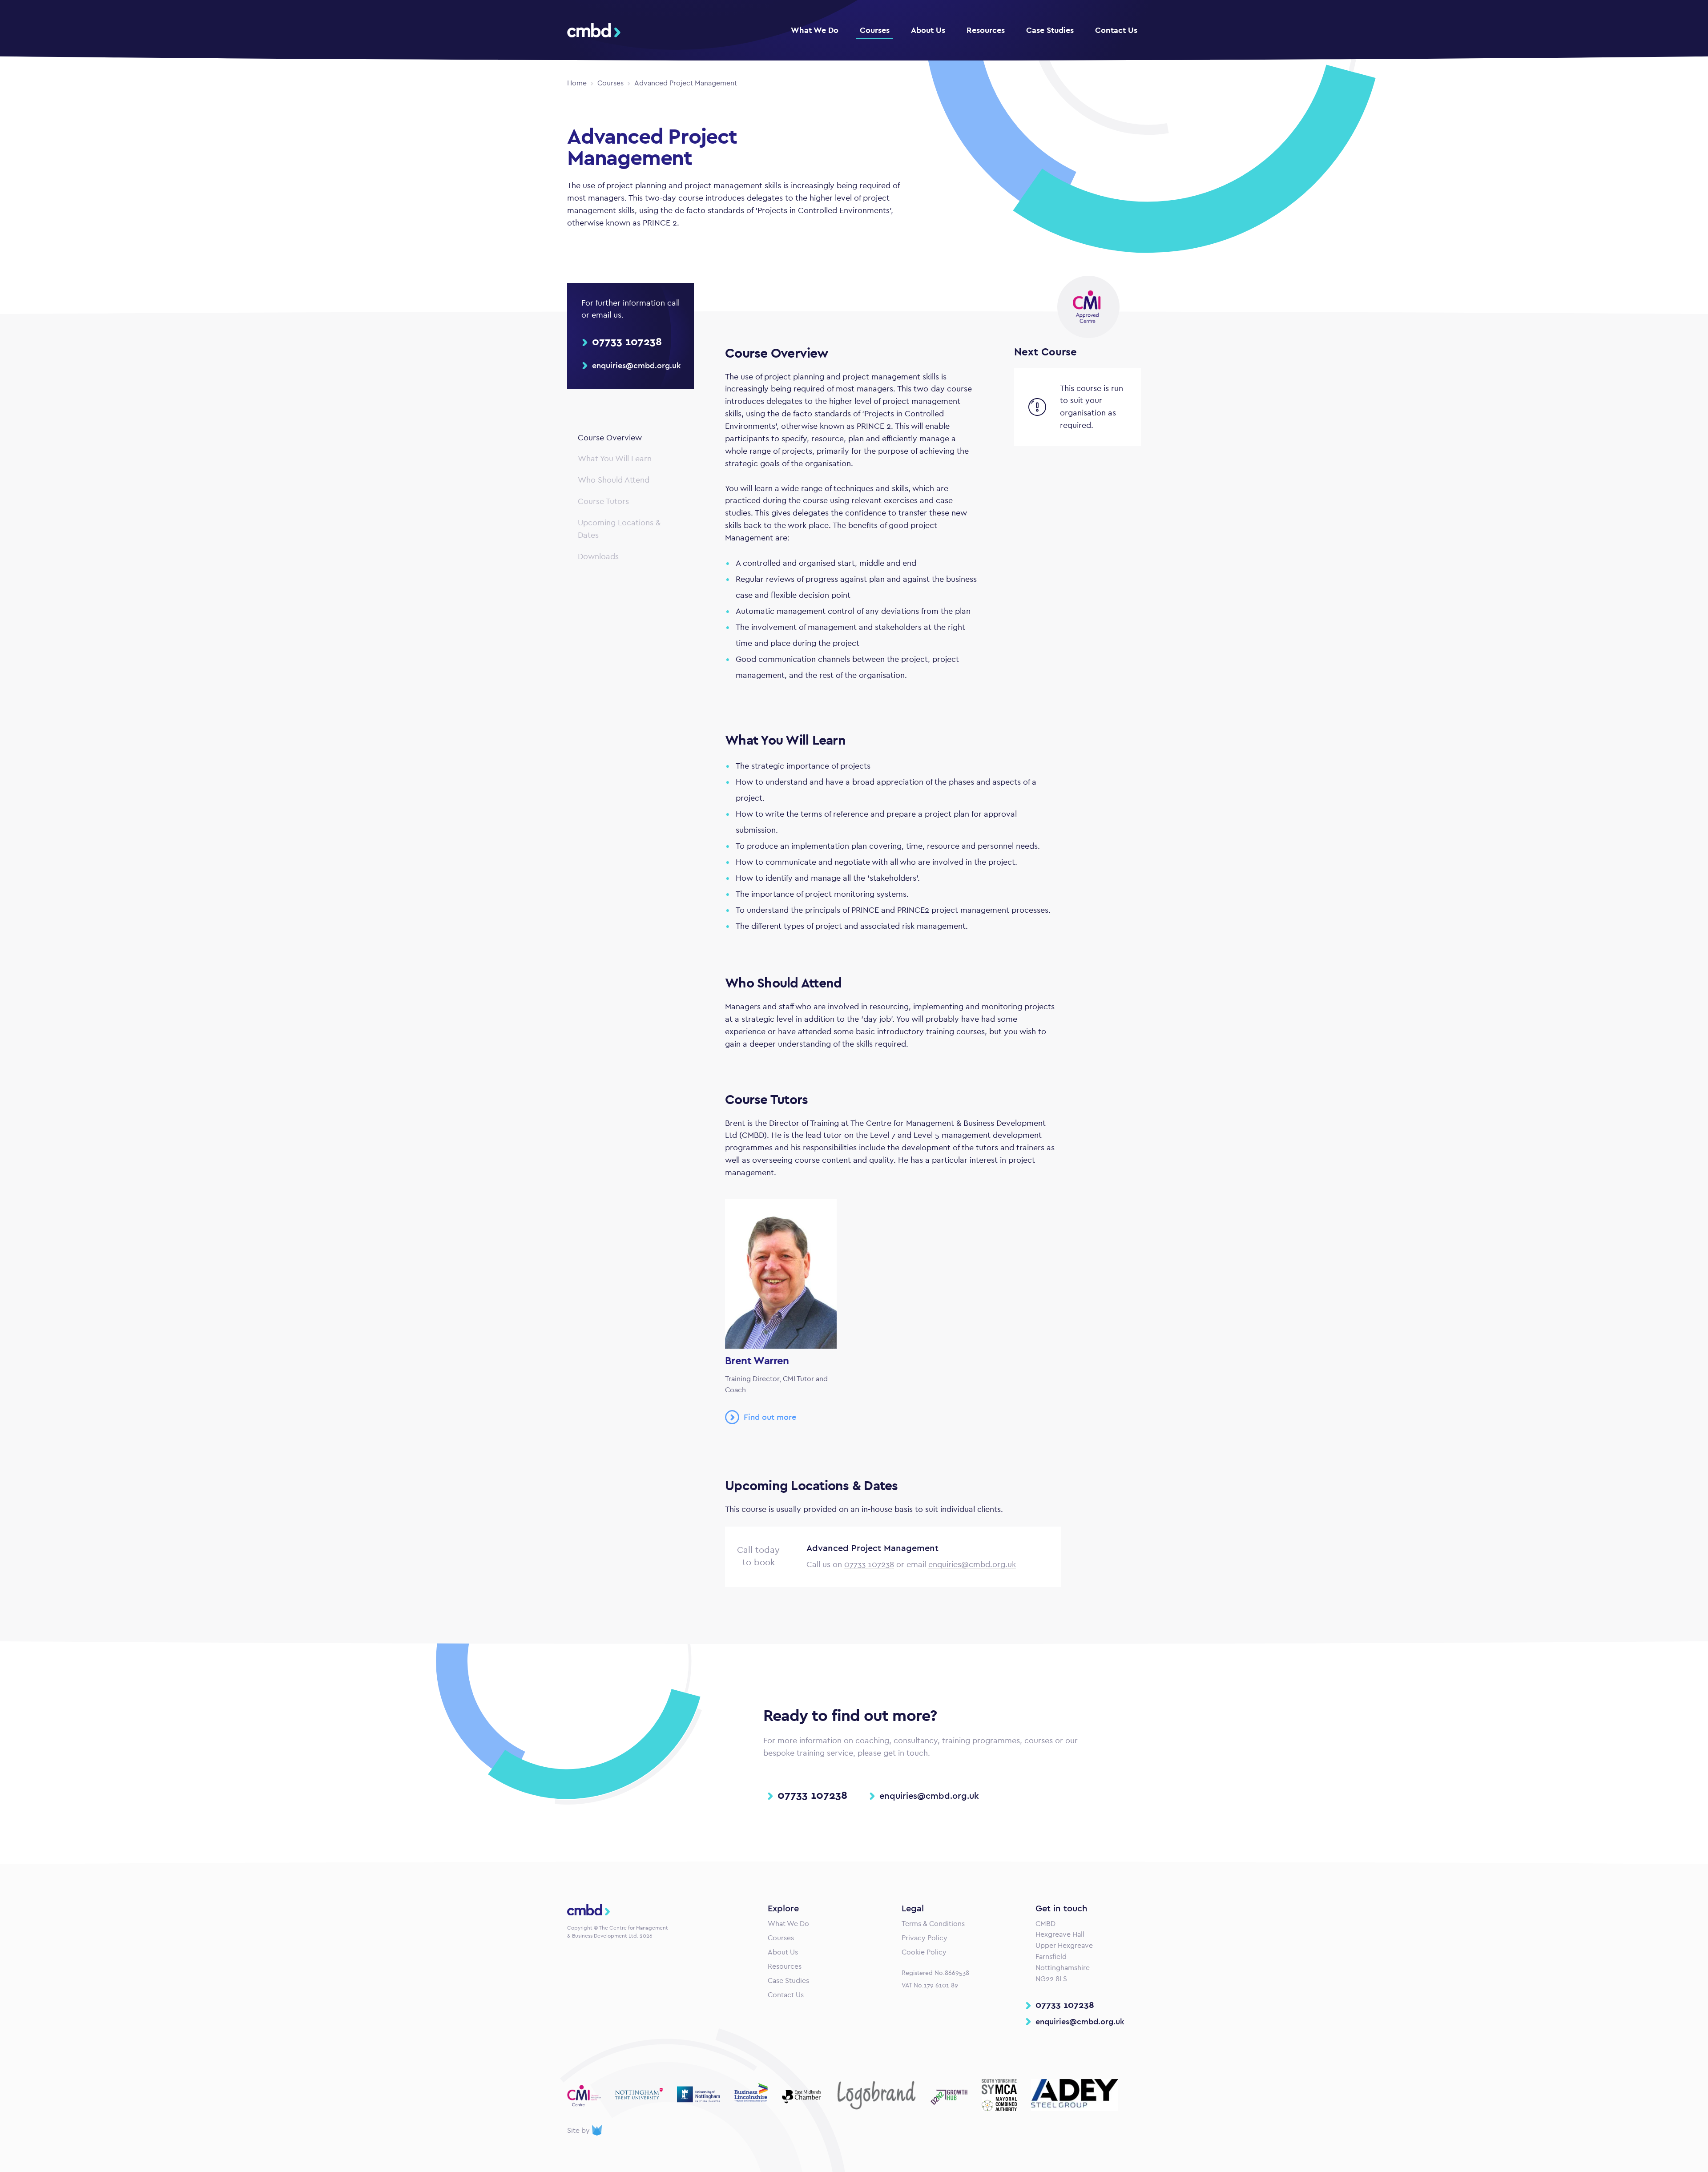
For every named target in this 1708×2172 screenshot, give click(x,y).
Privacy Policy (924, 1938)
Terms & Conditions (933, 1924)
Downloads (598, 556)
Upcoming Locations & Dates (619, 529)
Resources (986, 30)
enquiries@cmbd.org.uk (972, 1564)
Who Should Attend (614, 480)
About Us (928, 30)
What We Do (815, 30)
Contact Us (1116, 30)
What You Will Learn (615, 459)
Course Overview (610, 438)
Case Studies (1050, 30)
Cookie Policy (924, 1952)
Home (577, 83)
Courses (875, 30)
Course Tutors (603, 501)
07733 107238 (869, 1564)
